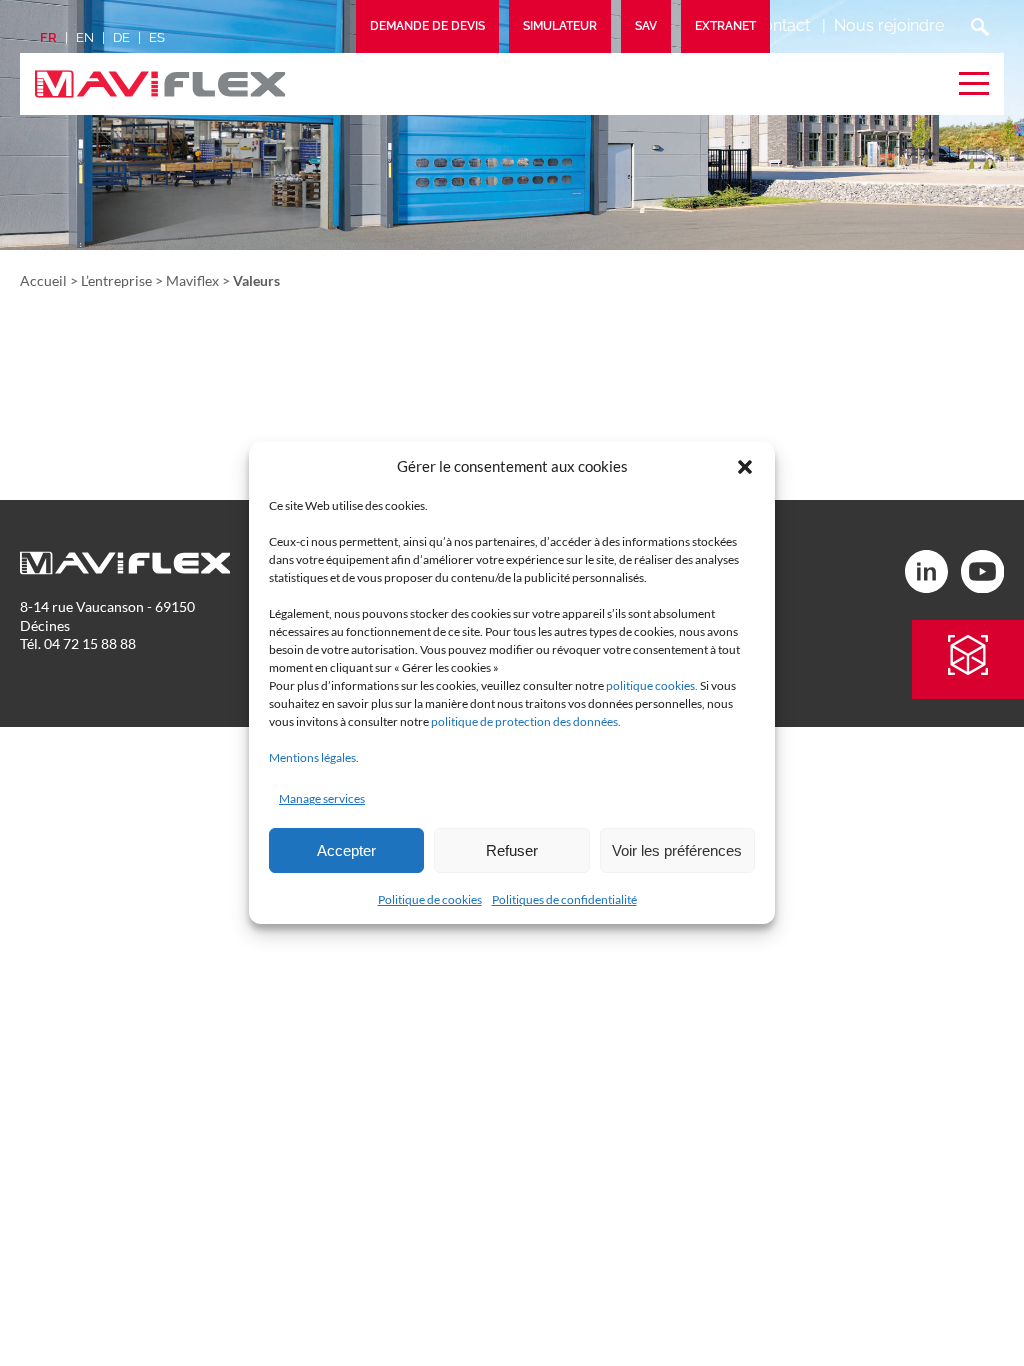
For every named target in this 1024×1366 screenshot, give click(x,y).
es (157, 37)
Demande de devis (427, 26)
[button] (745, 467)
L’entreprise (116, 280)
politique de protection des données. (526, 721)
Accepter (346, 850)
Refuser (512, 850)
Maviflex (192, 280)
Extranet (725, 26)
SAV (646, 26)
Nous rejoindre (889, 25)
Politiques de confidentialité (564, 899)
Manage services (322, 798)
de (121, 37)
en (85, 37)
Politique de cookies (430, 899)
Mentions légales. (314, 757)
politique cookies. (652, 685)
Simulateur (560, 26)
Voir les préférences (677, 850)
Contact (781, 25)
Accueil (43, 280)
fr (48, 37)
